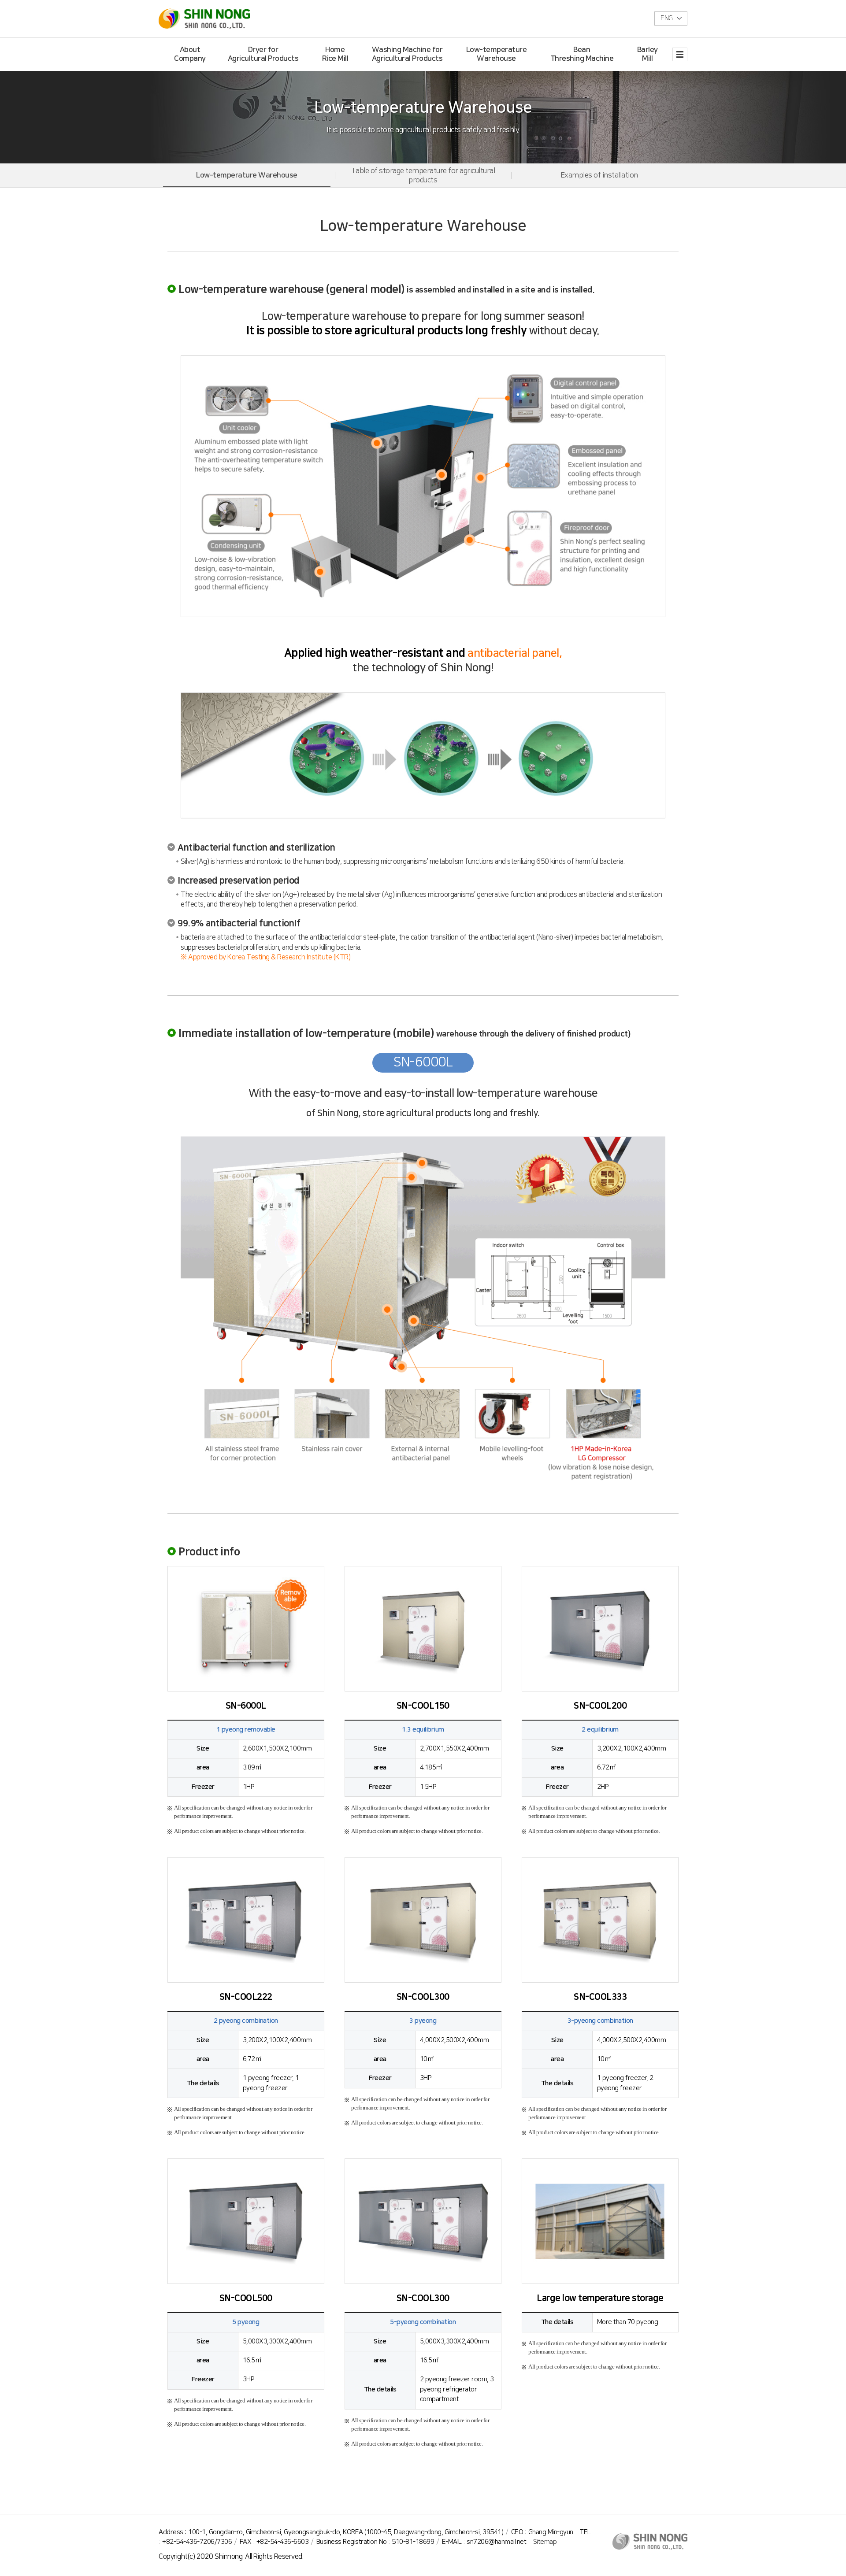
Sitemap (545, 2542)
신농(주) (206, 19)
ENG (667, 18)
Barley (647, 54)
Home (335, 54)
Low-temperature (497, 54)
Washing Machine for (407, 54)
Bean (582, 54)
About (190, 54)
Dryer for (263, 54)
